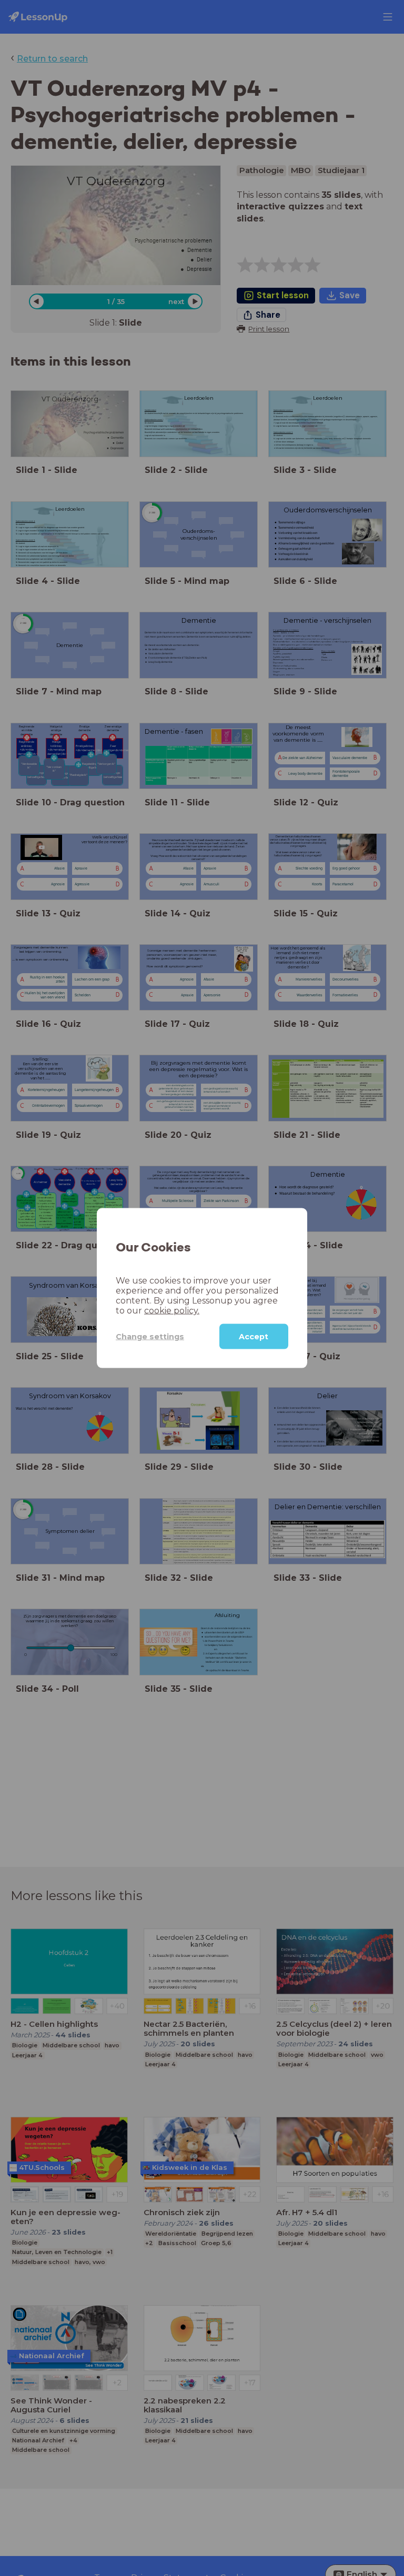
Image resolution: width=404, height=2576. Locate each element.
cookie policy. (172, 1311)
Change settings (150, 1336)
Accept (254, 1337)
